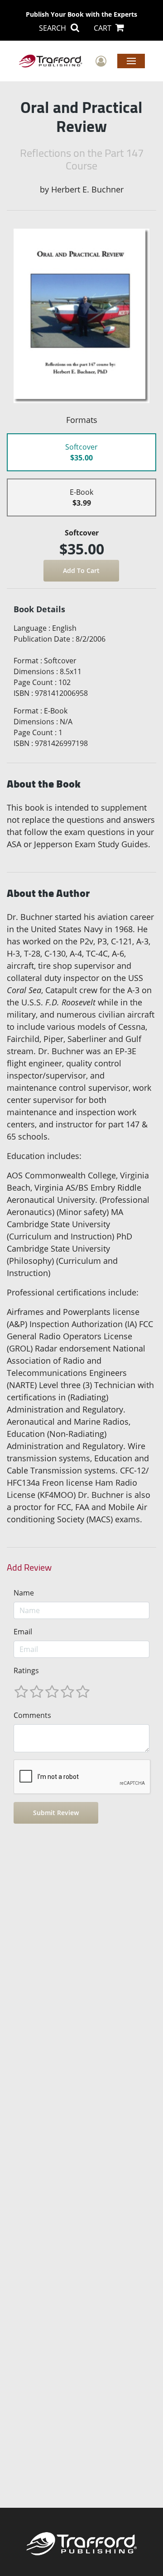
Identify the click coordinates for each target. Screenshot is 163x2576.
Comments (32, 1715)
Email (23, 1632)
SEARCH (53, 28)
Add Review (29, 1567)
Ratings (26, 1670)
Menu (131, 61)
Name (24, 1593)
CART (103, 28)
